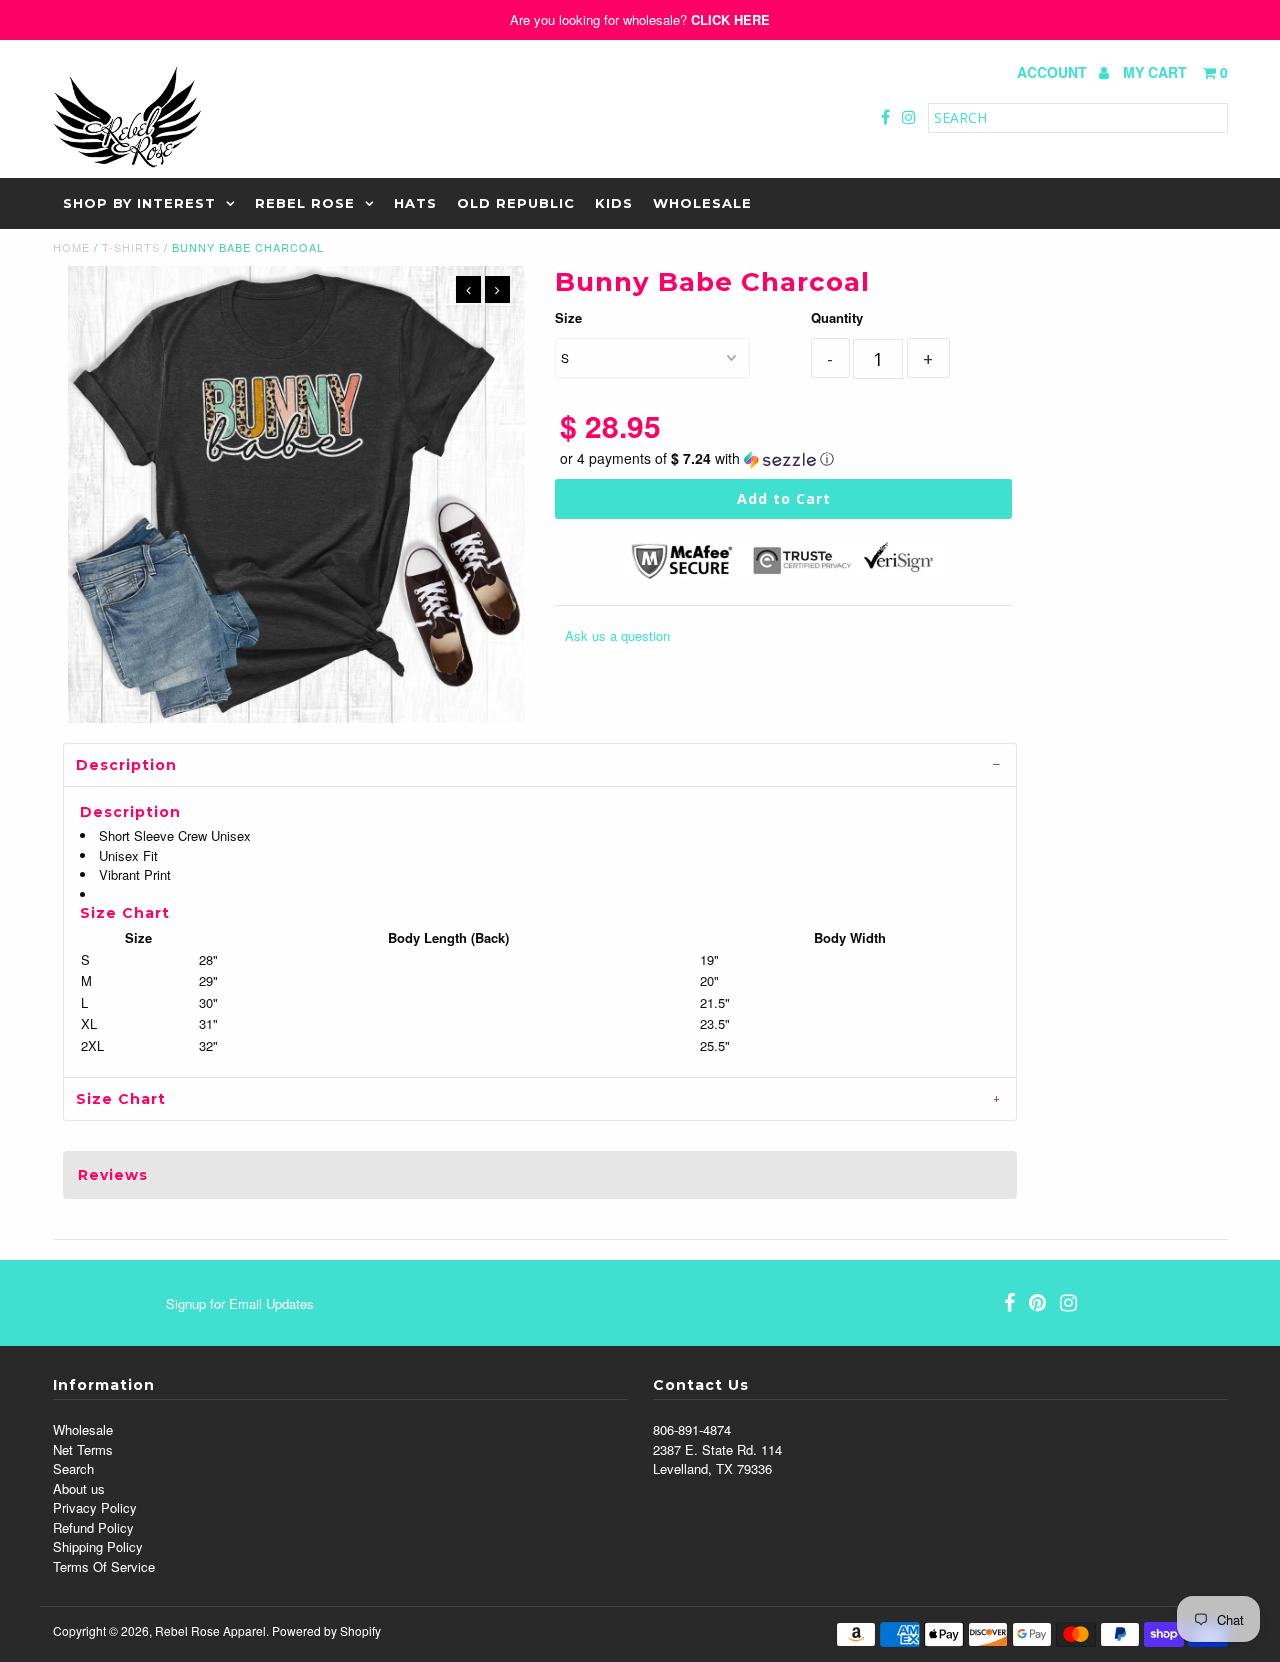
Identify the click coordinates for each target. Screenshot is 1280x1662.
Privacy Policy (95, 1507)
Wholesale (702, 203)
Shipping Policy (98, 1546)
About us (79, 1488)
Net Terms (83, 1449)
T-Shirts (131, 247)
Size (568, 317)
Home (71, 247)
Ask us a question (617, 635)
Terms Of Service (104, 1566)
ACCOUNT (1054, 72)
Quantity (837, 317)
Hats (415, 203)
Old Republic (516, 203)
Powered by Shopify (326, 1630)
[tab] (540, 764)
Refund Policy (93, 1527)
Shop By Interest (139, 203)
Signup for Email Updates (240, 1303)
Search (73, 1468)
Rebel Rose (305, 203)
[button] (784, 458)
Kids (614, 203)
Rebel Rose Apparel (210, 1630)
